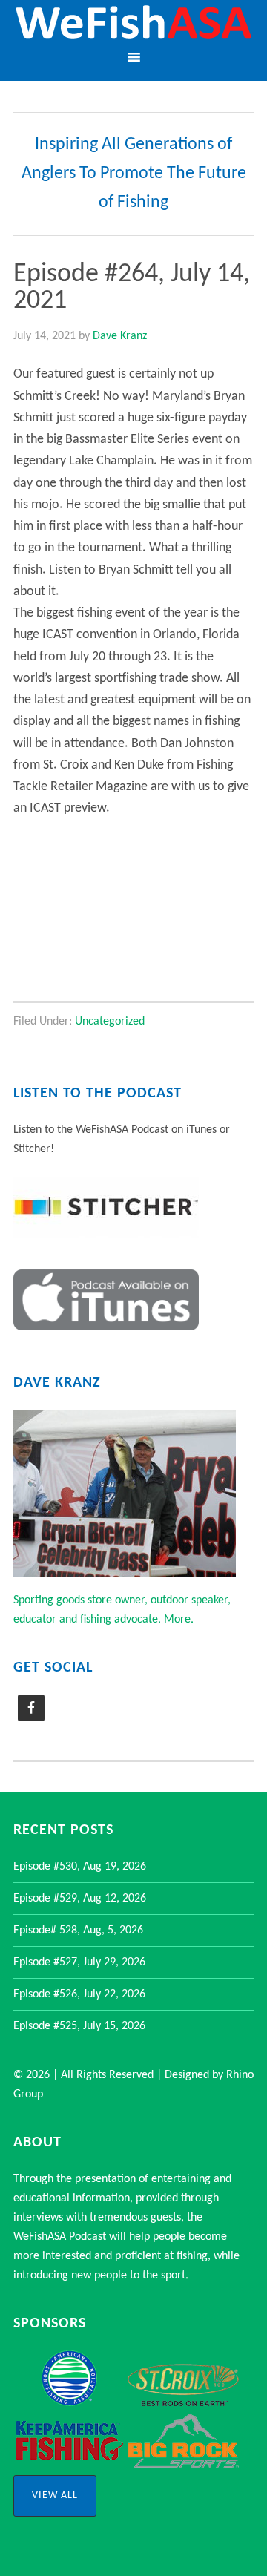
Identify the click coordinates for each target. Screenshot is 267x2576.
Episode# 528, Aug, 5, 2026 (78, 1931)
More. (179, 1620)
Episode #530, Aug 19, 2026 (80, 1867)
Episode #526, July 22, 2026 (79, 1994)
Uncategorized (110, 1022)
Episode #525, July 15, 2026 (79, 2026)
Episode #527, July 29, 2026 (79, 1962)
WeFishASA (133, 24)
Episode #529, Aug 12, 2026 (80, 1899)
